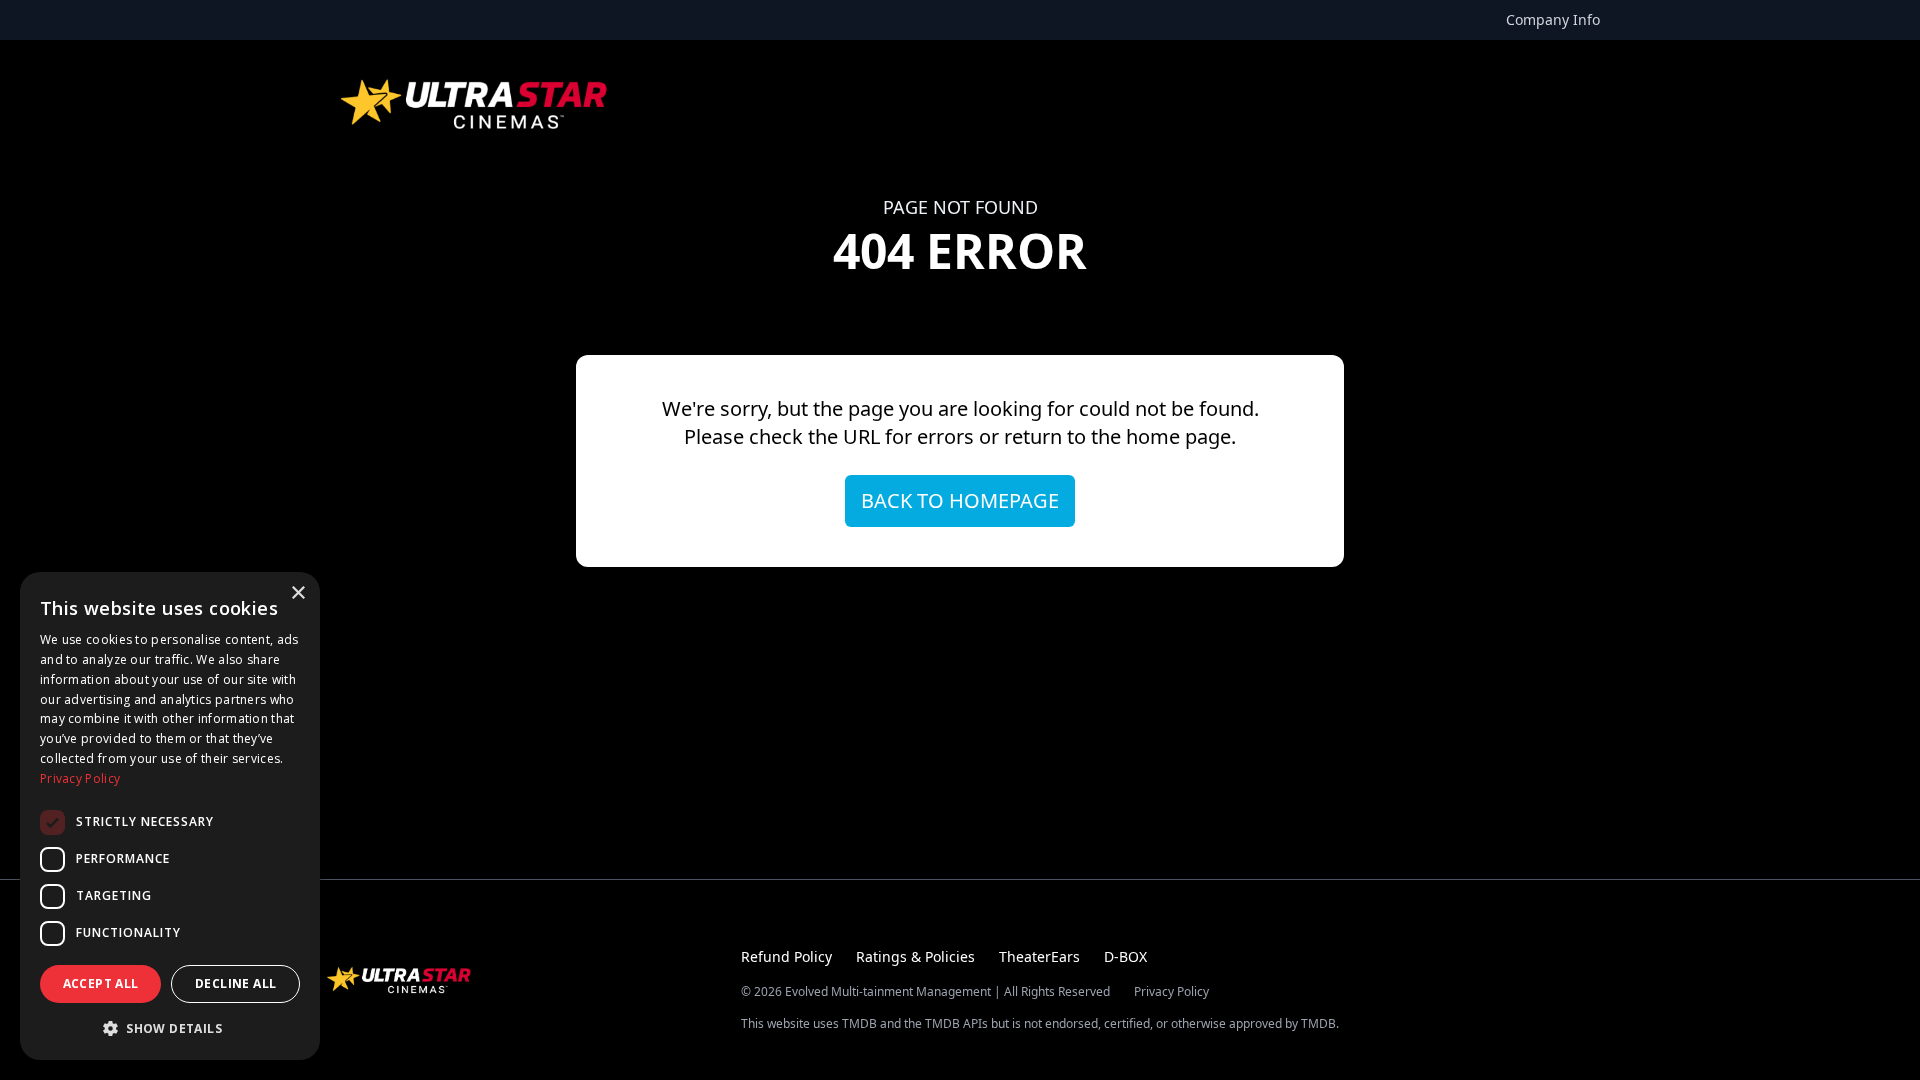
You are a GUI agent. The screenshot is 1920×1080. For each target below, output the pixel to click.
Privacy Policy (1171, 992)
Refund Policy (786, 956)
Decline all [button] (235, 983)
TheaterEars (1039, 956)
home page (1178, 436)
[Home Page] (476, 104)
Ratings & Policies (915, 956)
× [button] (297, 593)
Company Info (1553, 19)
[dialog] (170, 816)
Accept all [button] (101, 983)
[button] (170, 1028)
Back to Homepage (960, 500)
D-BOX (1125, 956)
